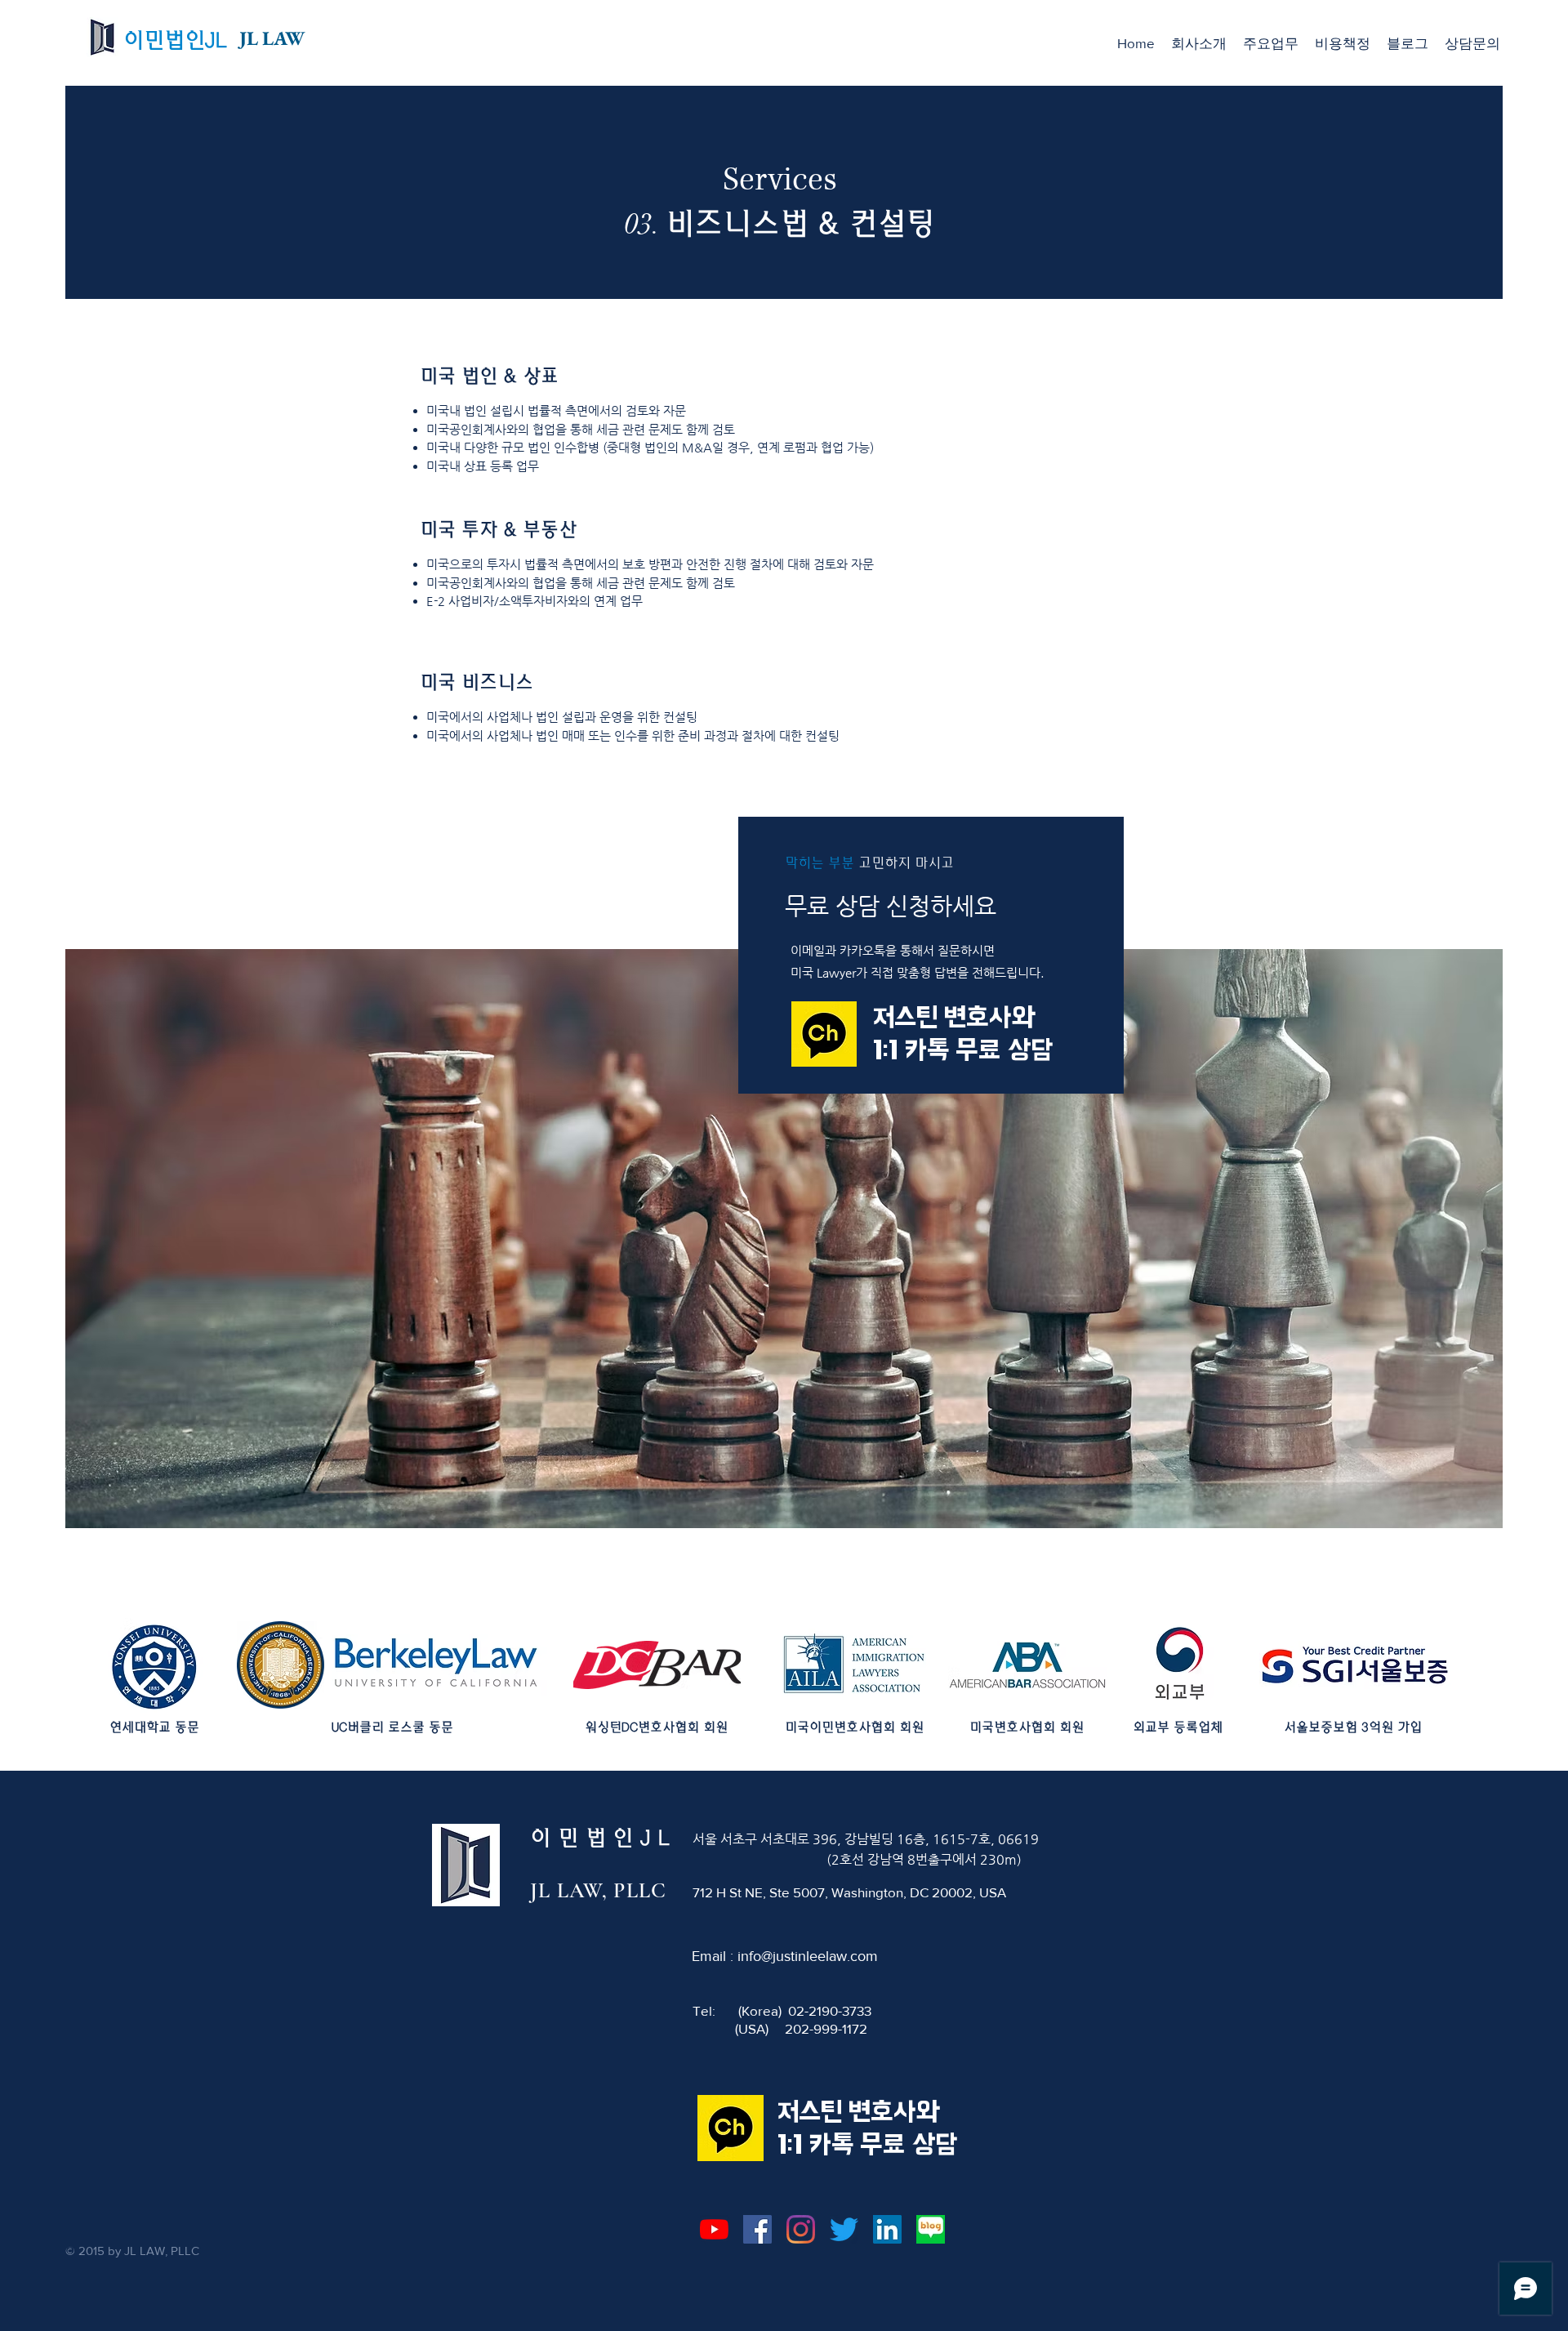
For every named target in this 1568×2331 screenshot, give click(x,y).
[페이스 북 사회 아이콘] (757, 2229)
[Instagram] (801, 2229)
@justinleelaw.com (820, 1956)
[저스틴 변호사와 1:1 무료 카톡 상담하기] (824, 1034)
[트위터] (844, 2229)
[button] (1271, 43)
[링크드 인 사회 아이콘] (887, 2229)
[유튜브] (714, 2229)
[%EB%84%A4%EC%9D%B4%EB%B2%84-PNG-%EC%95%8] (931, 2229)
